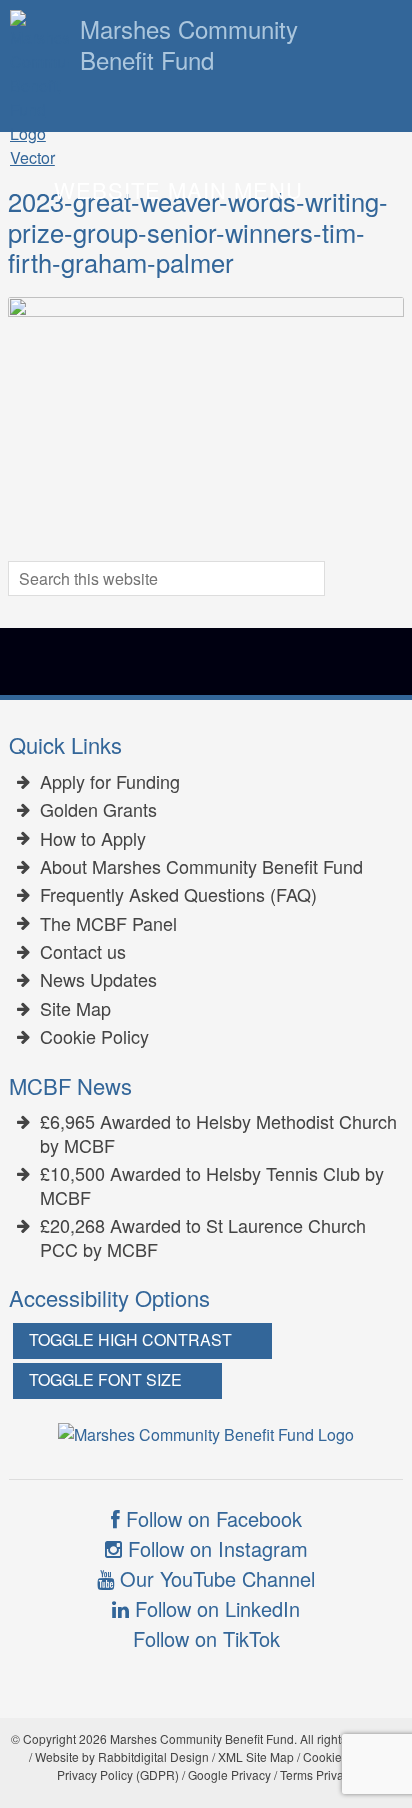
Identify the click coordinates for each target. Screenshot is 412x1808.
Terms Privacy (318, 1774)
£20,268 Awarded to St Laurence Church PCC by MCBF (203, 1237)
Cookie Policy (94, 1037)
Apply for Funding (110, 782)
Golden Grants (98, 810)
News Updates (98, 980)
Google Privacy (229, 1774)
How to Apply (93, 839)
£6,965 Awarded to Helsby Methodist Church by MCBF (219, 1133)
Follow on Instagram (215, 1548)
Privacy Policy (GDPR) (118, 1774)
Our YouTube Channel (214, 1578)
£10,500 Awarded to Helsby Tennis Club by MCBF (212, 1185)
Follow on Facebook (211, 1518)
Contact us (83, 952)
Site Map (75, 1009)
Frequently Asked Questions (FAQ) (178, 895)
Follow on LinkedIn (214, 1608)
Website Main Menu (178, 189)
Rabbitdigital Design (153, 1756)
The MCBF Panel (108, 924)
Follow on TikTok (206, 1638)
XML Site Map (256, 1756)
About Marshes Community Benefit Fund (201, 867)
